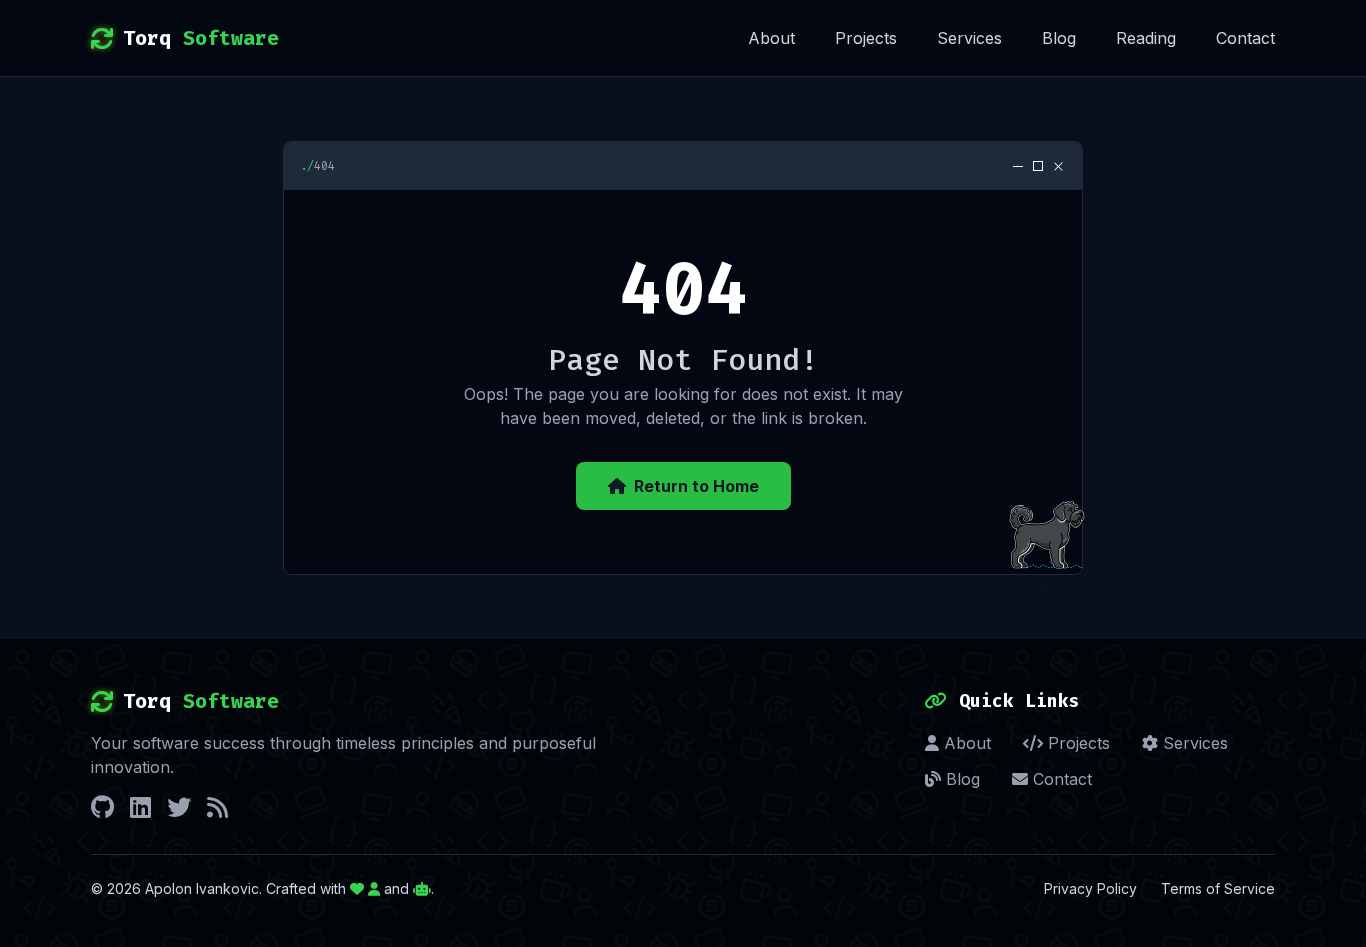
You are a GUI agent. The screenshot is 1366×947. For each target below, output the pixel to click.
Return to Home (696, 486)
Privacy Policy (1090, 888)
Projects (866, 38)
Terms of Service (1218, 888)
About (771, 38)
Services (969, 38)
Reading (1146, 38)
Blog (1059, 38)
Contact (1245, 38)
